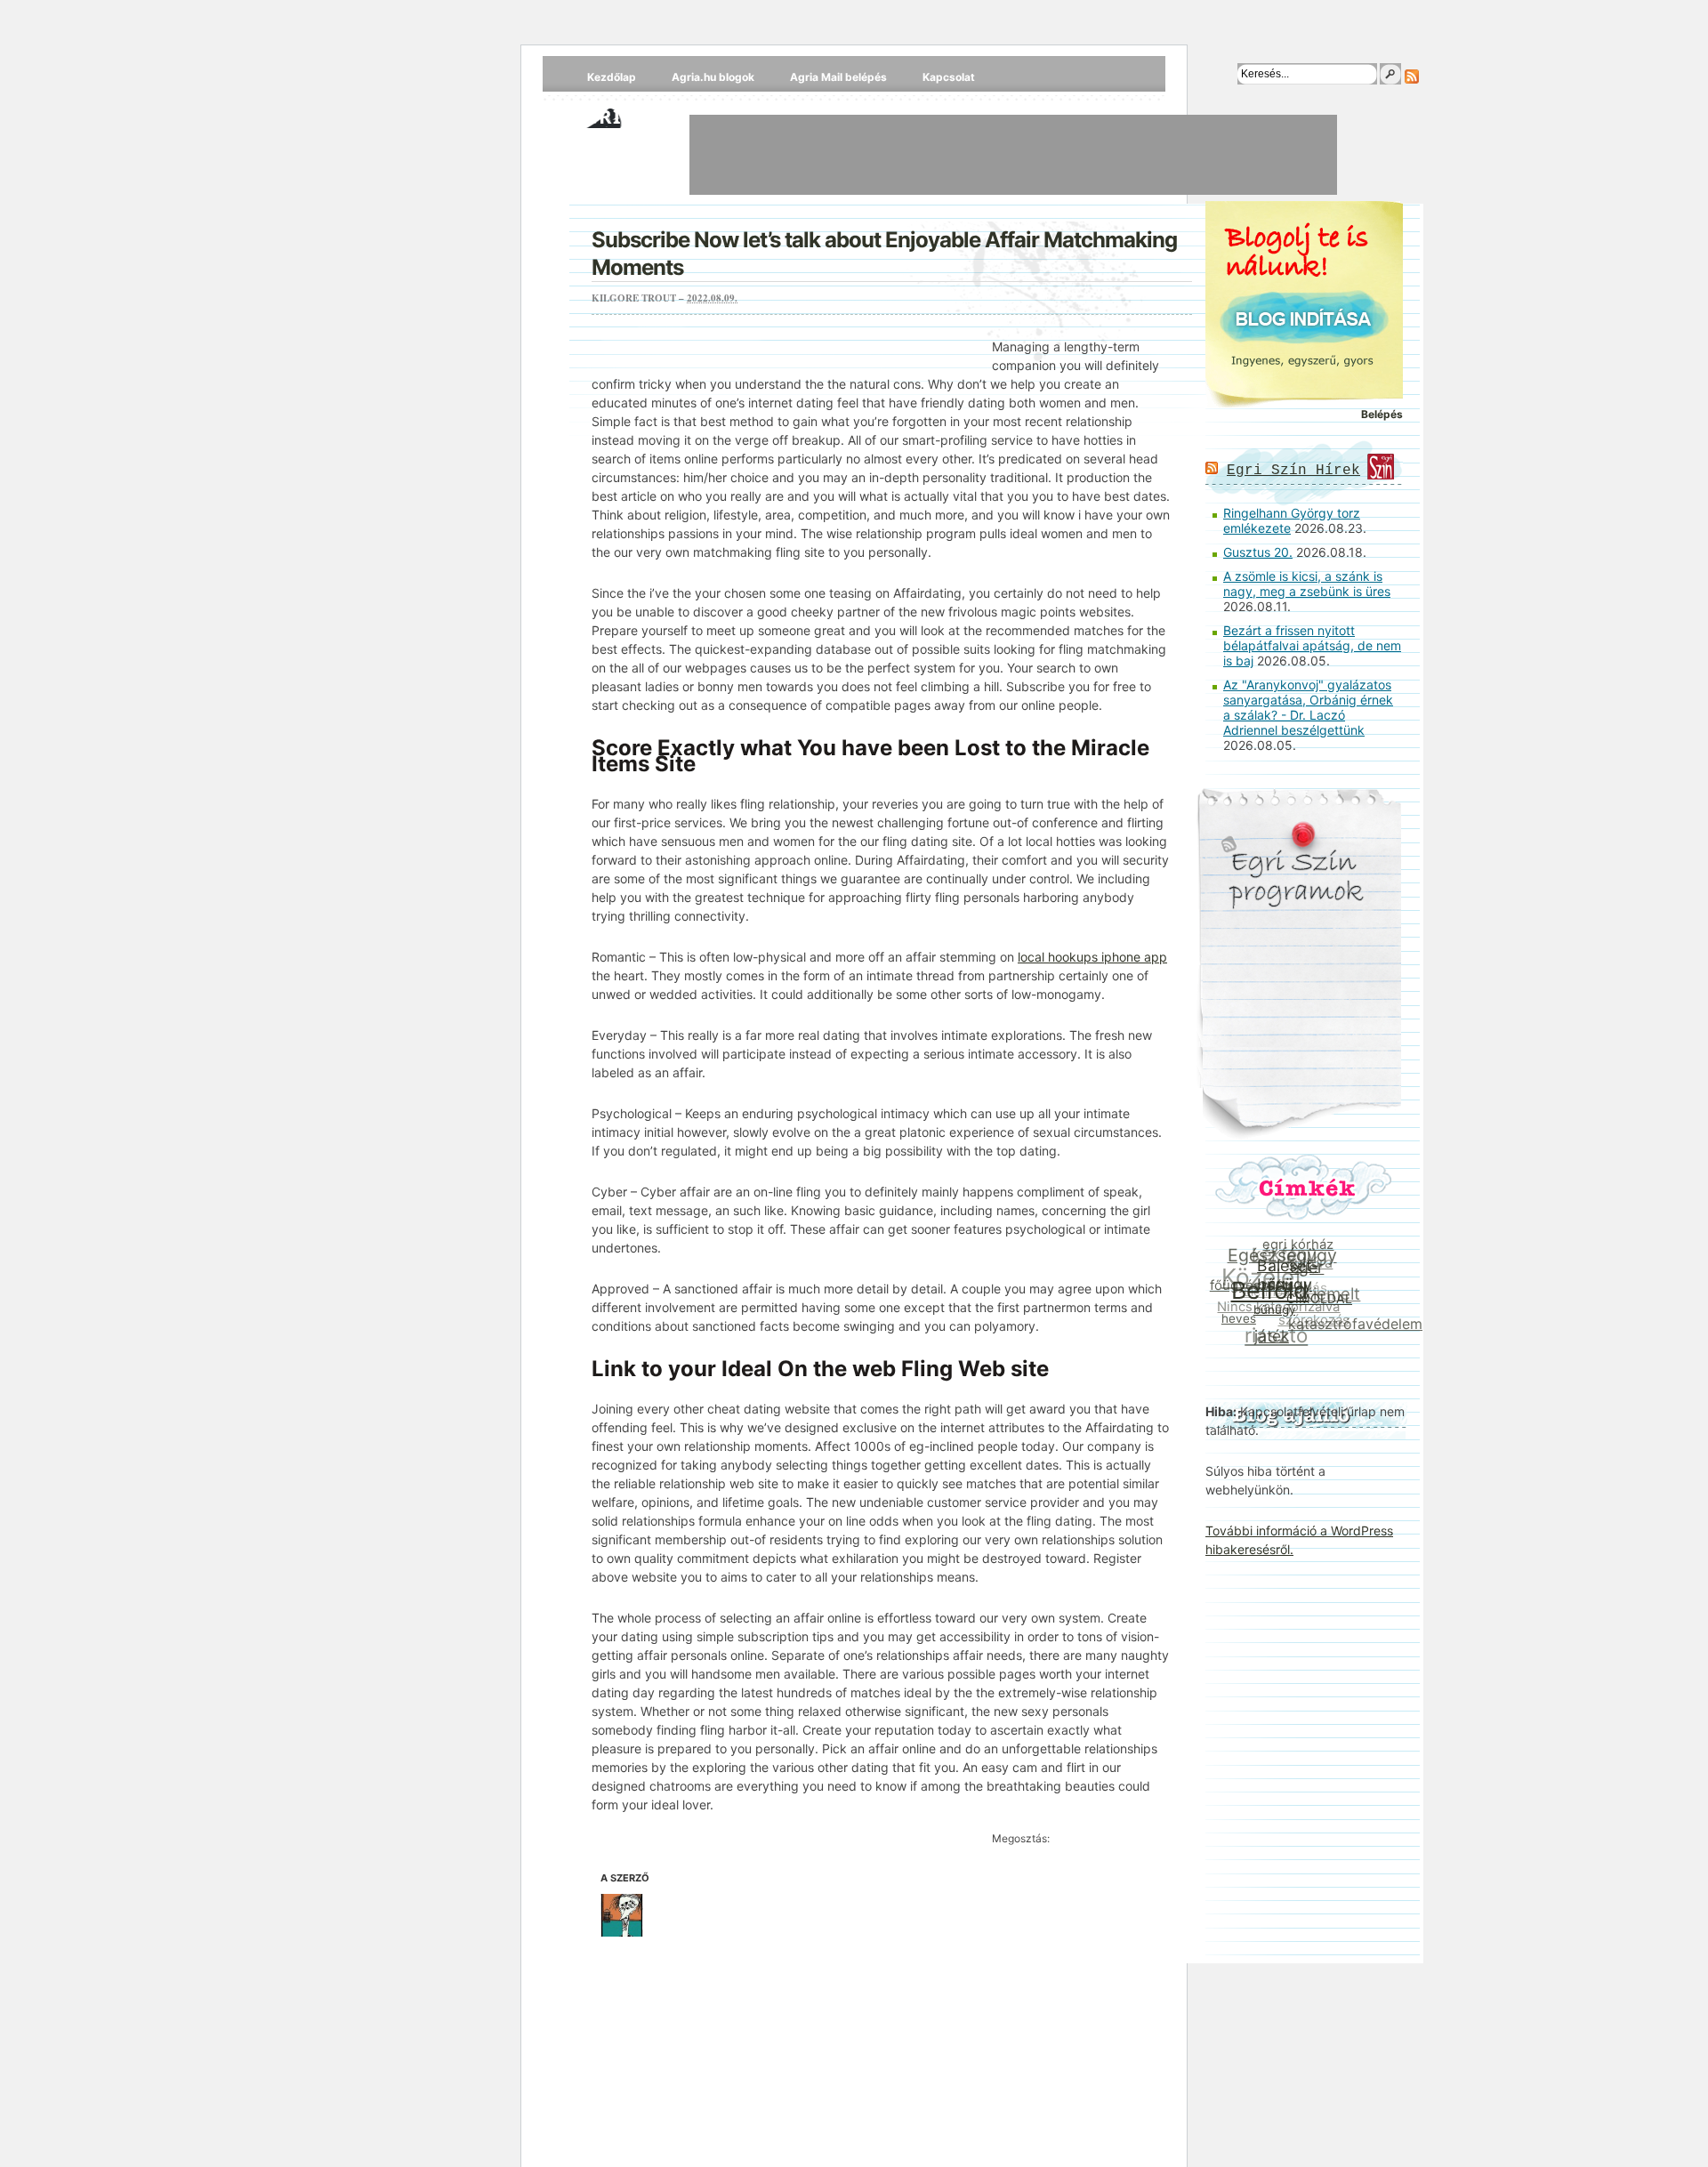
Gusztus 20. (1258, 552)
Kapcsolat (949, 77)
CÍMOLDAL (1317, 1305)
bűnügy (1271, 1314)
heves (1235, 1316)
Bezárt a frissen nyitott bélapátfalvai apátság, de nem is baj (1312, 645)
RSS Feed (1412, 77)
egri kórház (1303, 1247)
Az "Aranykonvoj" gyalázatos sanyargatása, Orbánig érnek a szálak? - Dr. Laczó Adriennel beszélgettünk (1308, 707)
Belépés (1382, 414)
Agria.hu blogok (713, 77)
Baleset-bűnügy (1289, 1280)
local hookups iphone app (1092, 957)
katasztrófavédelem (1351, 1328)
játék (1266, 1337)
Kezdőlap (612, 77)
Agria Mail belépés (838, 77)
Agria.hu (622, 116)
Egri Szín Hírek (1293, 471)
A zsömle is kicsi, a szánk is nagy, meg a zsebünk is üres (1307, 584)
